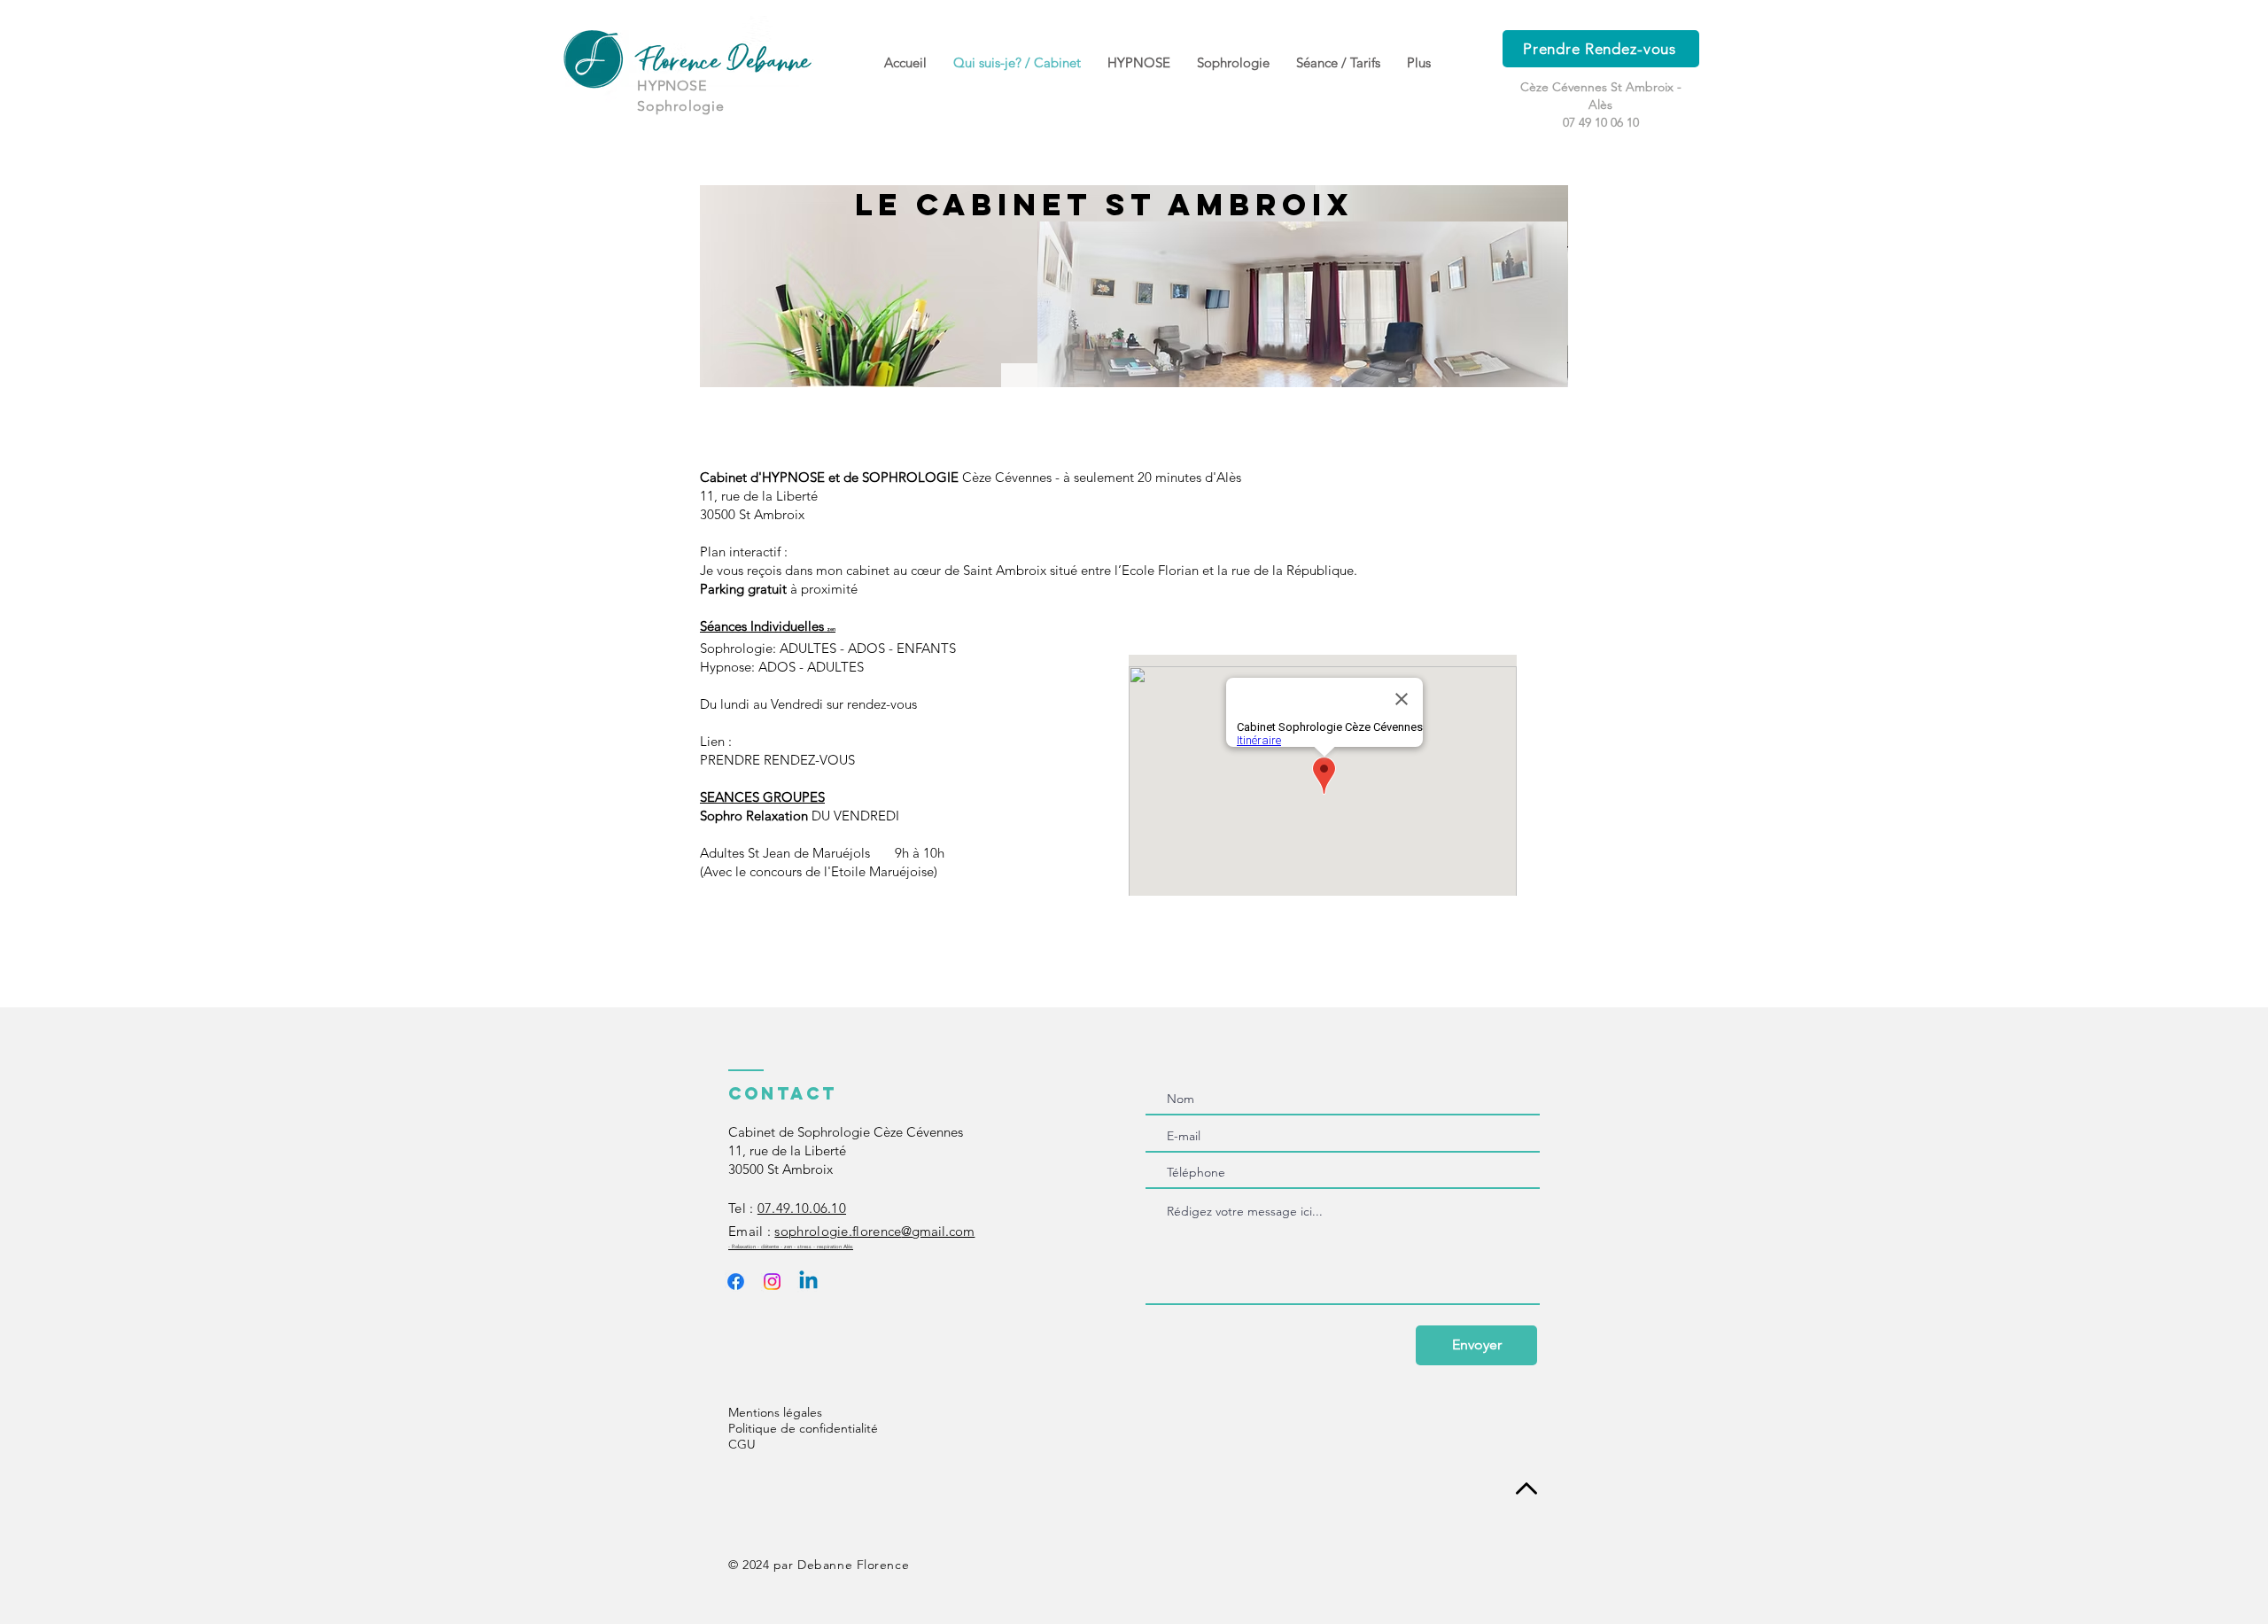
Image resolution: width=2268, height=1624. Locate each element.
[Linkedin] (808, 1282)
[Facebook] (736, 1282)
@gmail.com (874, 1231)
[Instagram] (772, 1282)
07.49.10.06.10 (802, 1208)
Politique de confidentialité (803, 1428)
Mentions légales (775, 1412)
